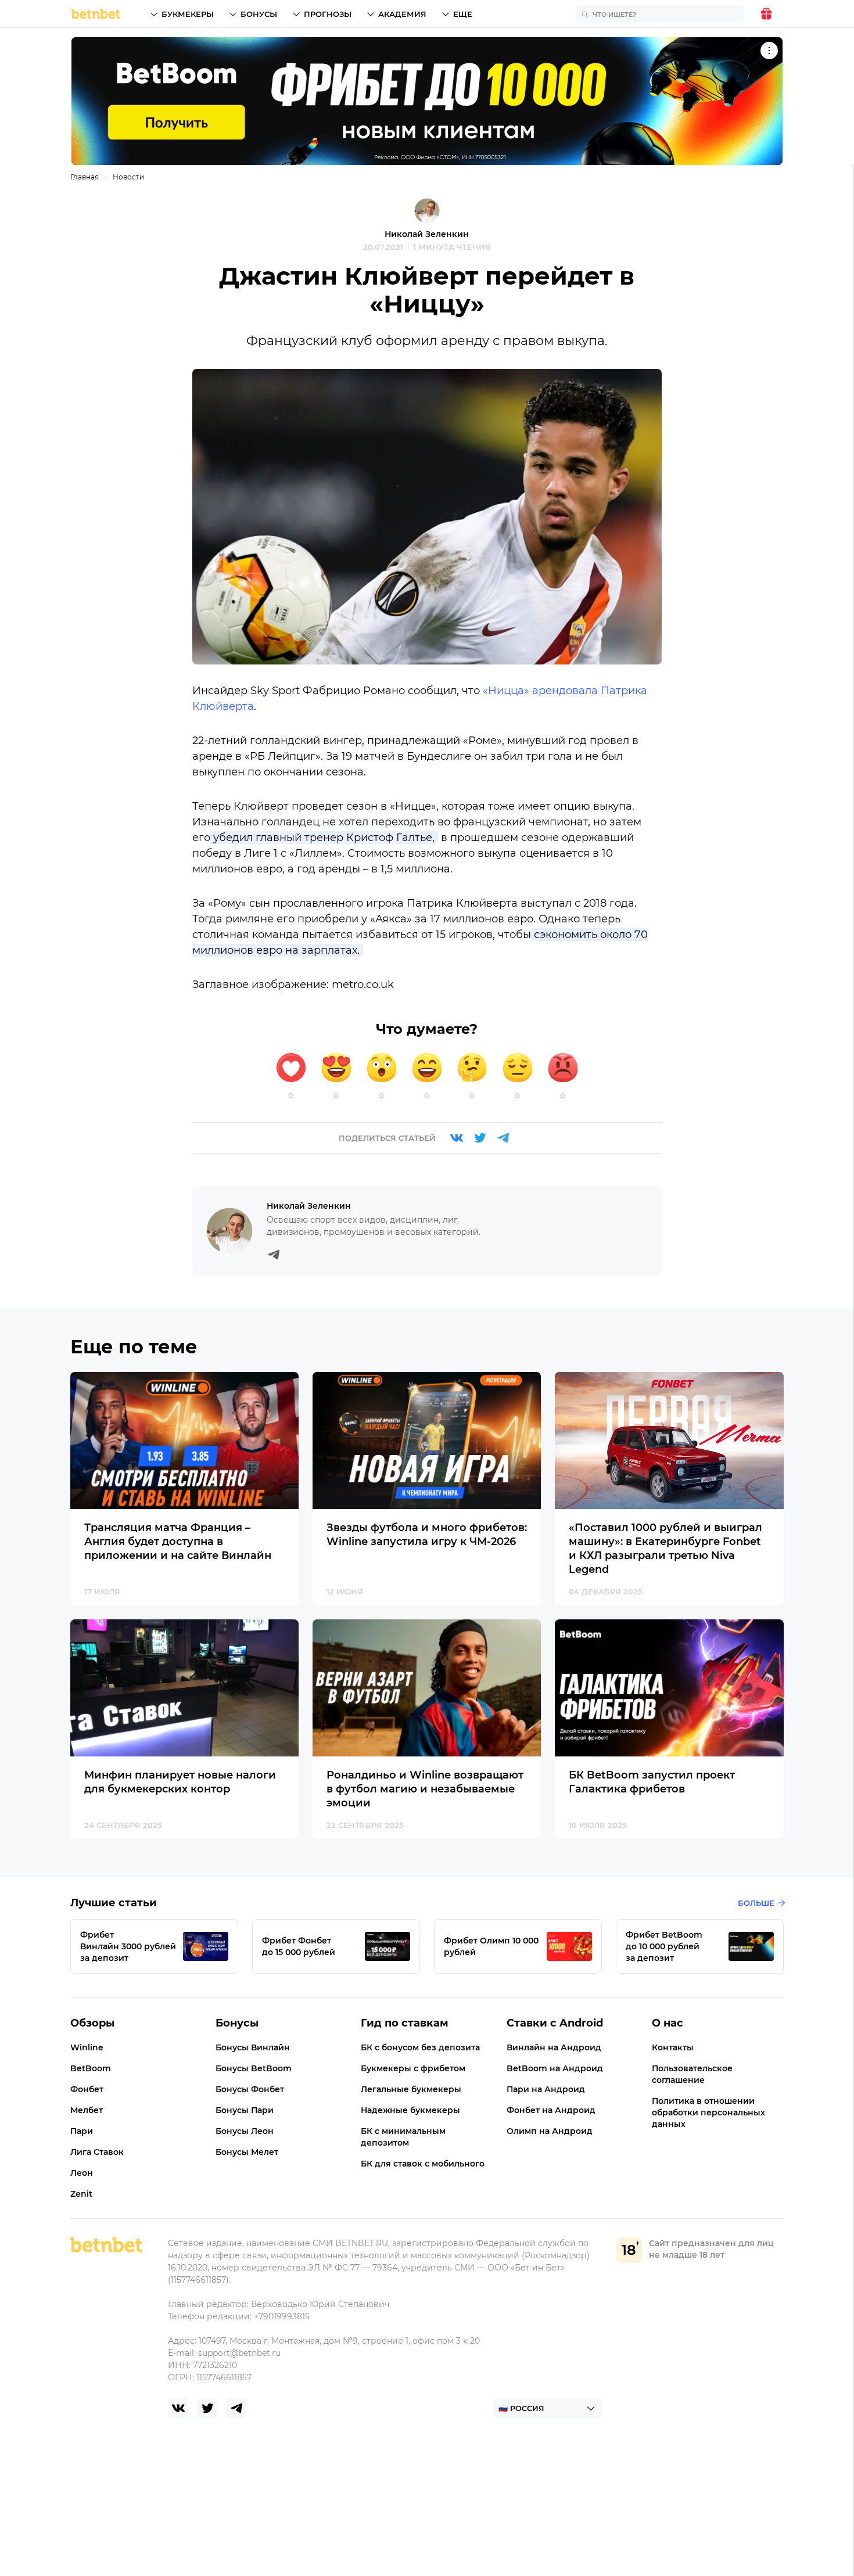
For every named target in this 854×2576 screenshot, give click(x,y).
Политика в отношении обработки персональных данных (708, 2112)
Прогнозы (328, 14)
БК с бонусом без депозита (420, 2047)
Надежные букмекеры (410, 2110)
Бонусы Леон (245, 2131)
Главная (85, 177)
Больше (756, 1903)
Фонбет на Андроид (551, 2110)
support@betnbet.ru (239, 2353)
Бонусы (259, 14)
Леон (82, 2173)
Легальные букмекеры (411, 2089)
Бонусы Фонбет (250, 2089)
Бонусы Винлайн (253, 2047)
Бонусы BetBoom (254, 2068)
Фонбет (87, 2089)
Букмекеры (188, 14)
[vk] (178, 2408)
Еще (463, 14)
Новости (128, 177)
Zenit (81, 2194)
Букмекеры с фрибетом (413, 2068)
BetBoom (91, 2068)
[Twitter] (480, 1138)
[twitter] (207, 2408)
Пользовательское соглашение (692, 2074)
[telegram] (236, 2408)
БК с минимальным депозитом (403, 2137)
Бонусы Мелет (247, 2152)
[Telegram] (503, 1138)
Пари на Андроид (546, 2089)
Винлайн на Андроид (554, 2047)
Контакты (673, 2047)
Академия (402, 14)
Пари (82, 2131)
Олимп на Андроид (550, 2131)
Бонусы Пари (245, 2110)
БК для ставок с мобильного (423, 2164)
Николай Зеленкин (427, 234)
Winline (87, 2047)
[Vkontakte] (457, 1138)
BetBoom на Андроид (555, 2068)
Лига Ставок (97, 2152)
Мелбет (87, 2110)
